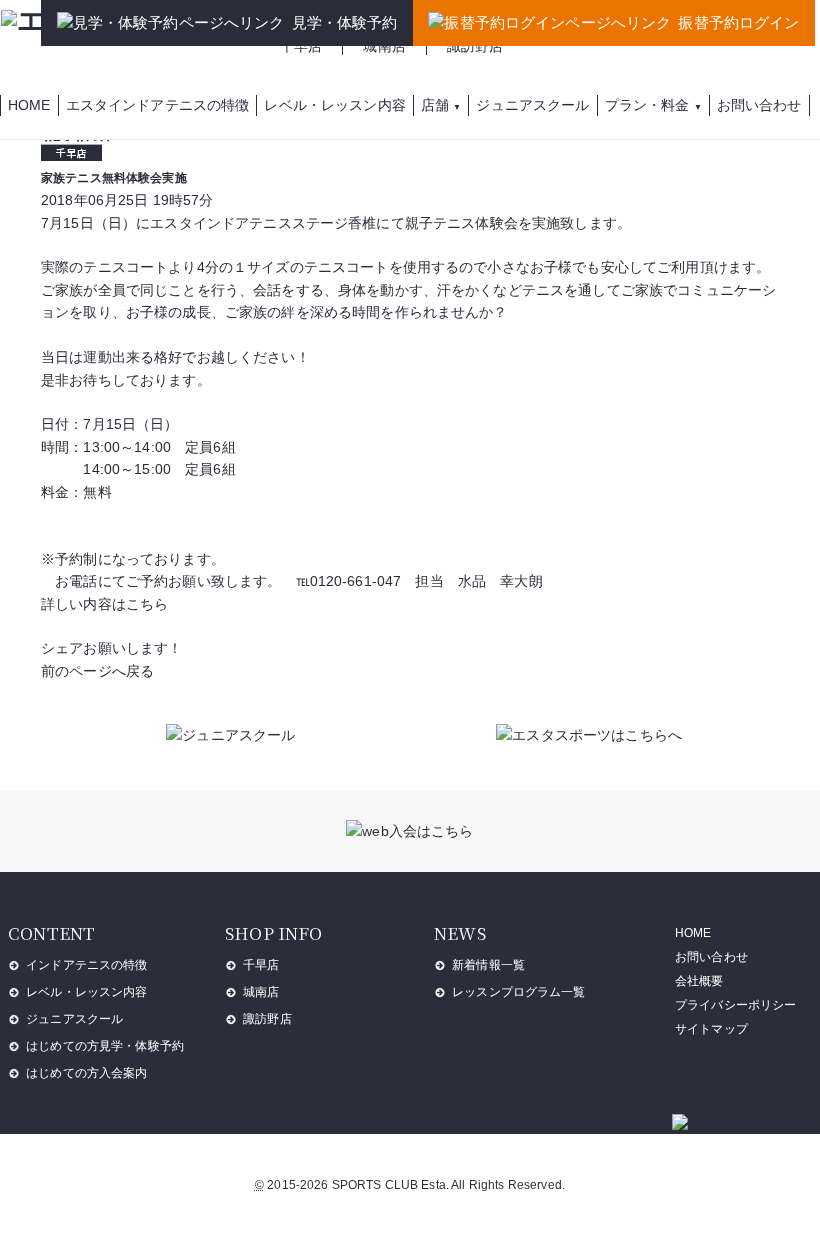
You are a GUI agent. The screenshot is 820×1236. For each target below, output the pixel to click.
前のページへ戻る (97, 671)
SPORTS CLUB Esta (389, 1184)
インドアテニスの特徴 (86, 965)
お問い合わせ (711, 957)
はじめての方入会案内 (86, 1073)
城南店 (384, 46)
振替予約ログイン (738, 22)
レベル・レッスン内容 (86, 992)
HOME (693, 933)
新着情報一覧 (488, 965)
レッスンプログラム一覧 (519, 992)
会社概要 (699, 981)
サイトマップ (711, 1029)
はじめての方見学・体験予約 (105, 1046)
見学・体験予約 (345, 22)
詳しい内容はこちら (104, 604)
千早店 (301, 46)
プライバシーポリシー (735, 1005)
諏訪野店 (475, 46)
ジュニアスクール (74, 1019)
